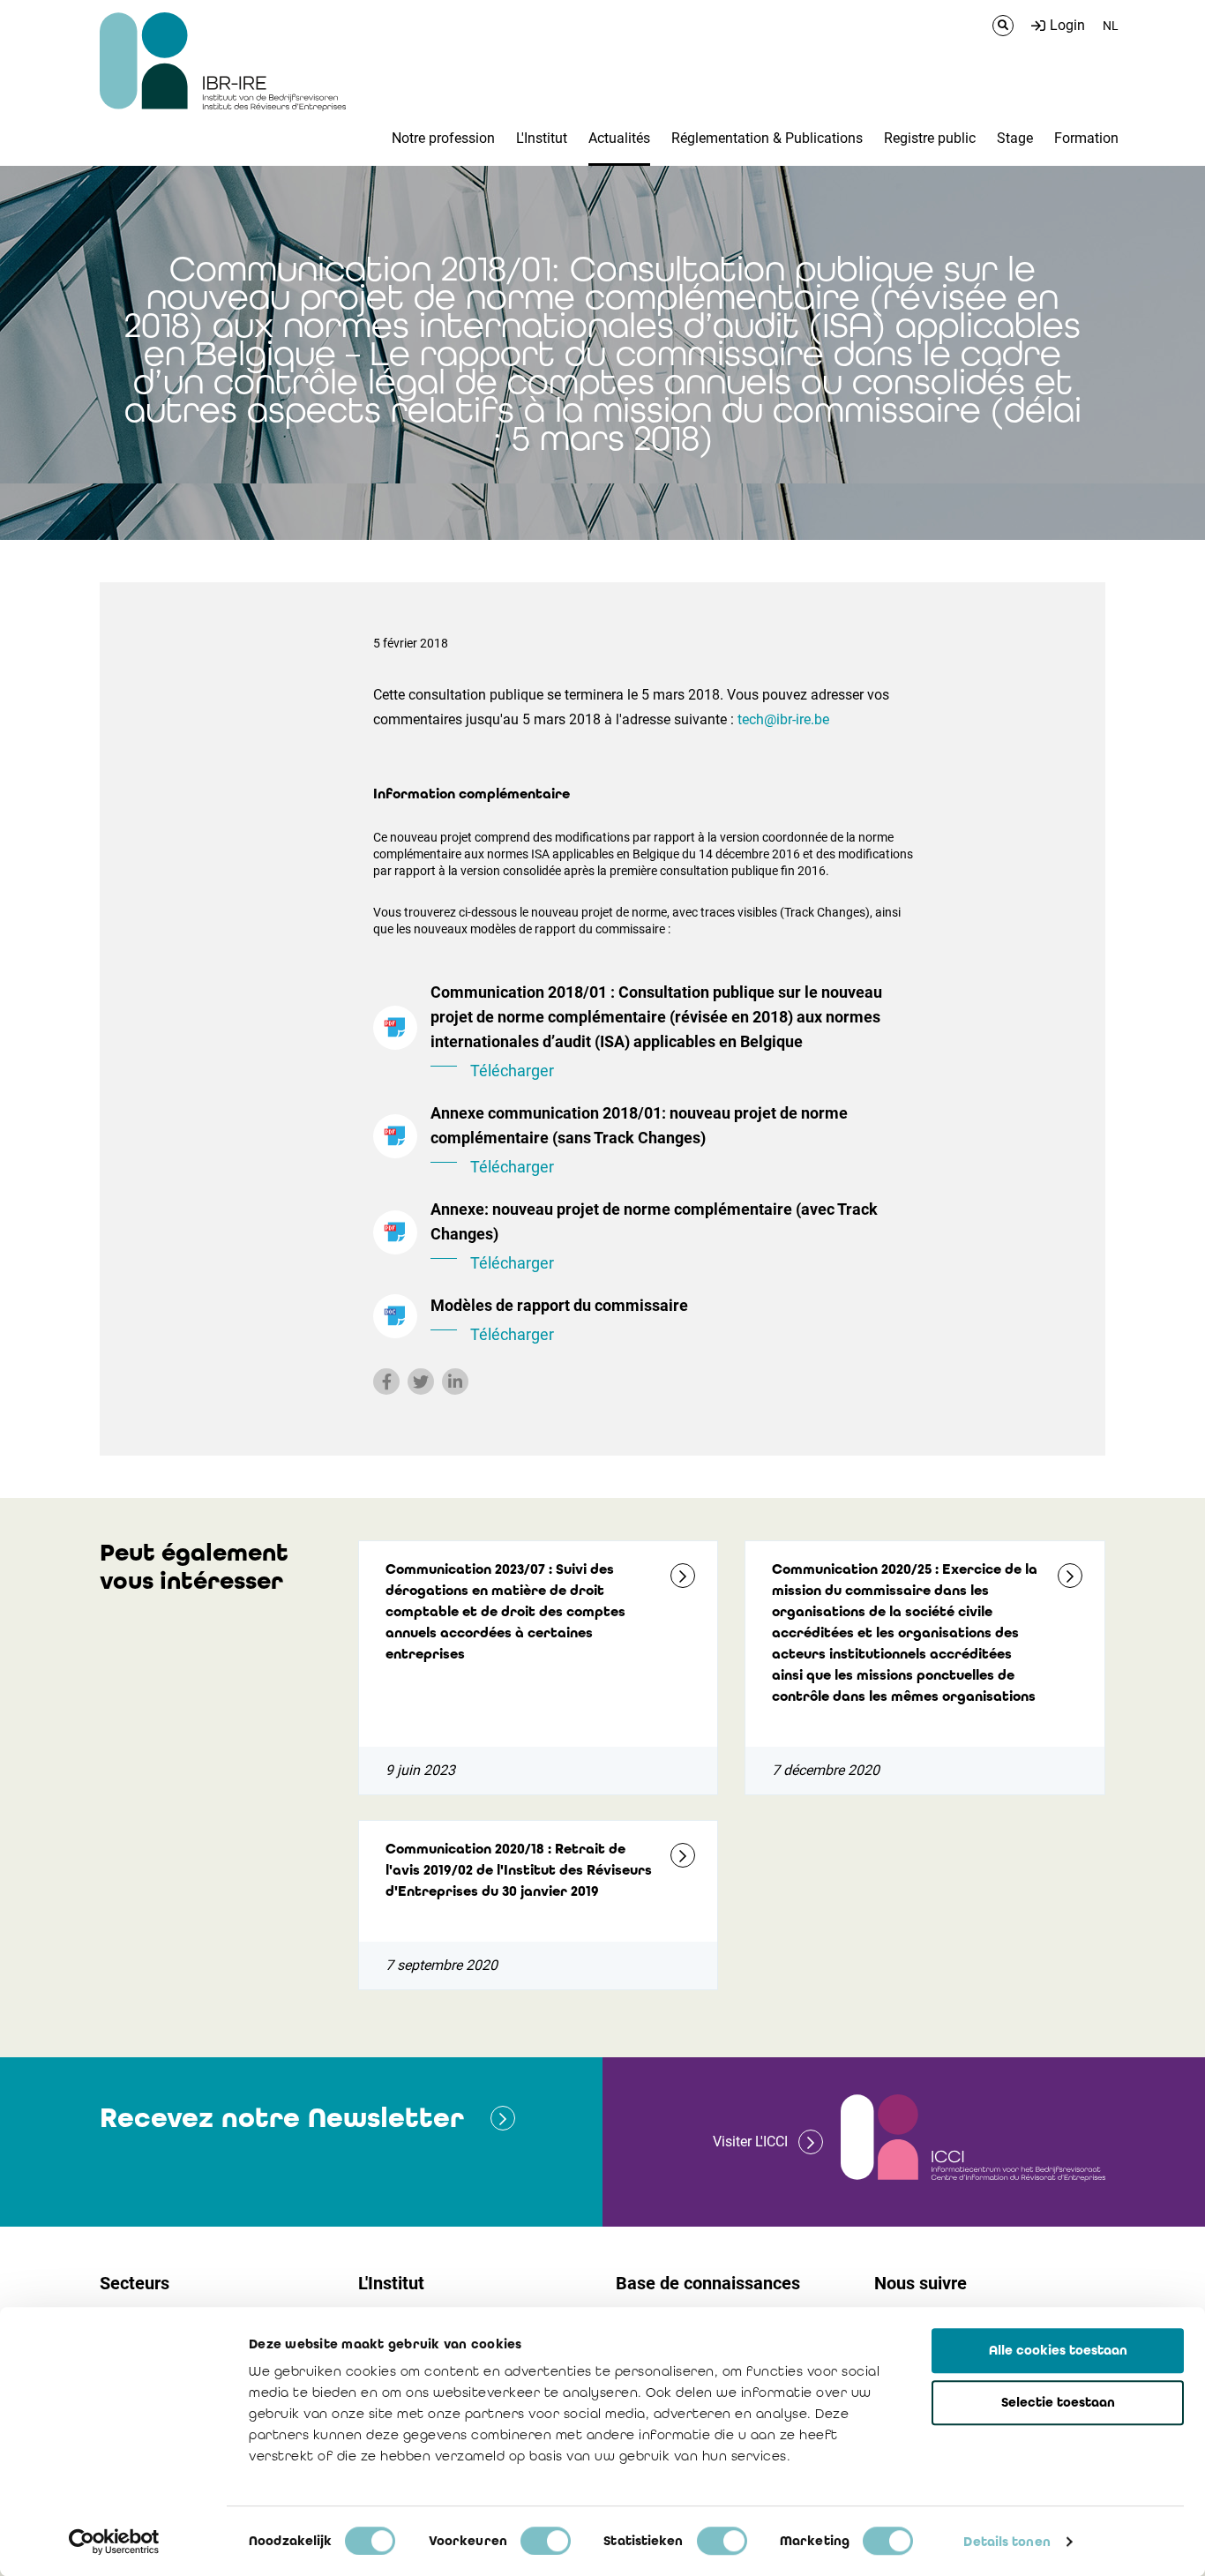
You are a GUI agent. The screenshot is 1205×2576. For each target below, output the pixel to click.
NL (1111, 26)
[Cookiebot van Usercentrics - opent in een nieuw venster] (114, 2542)
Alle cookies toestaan (1058, 2350)
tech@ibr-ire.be (783, 719)
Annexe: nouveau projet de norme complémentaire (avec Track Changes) (654, 1236)
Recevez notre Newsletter (282, 2118)
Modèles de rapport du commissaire (559, 1320)
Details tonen (1007, 2542)
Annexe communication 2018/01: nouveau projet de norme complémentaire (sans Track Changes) (639, 1140)
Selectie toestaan (1058, 2402)
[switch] (546, 2541)
